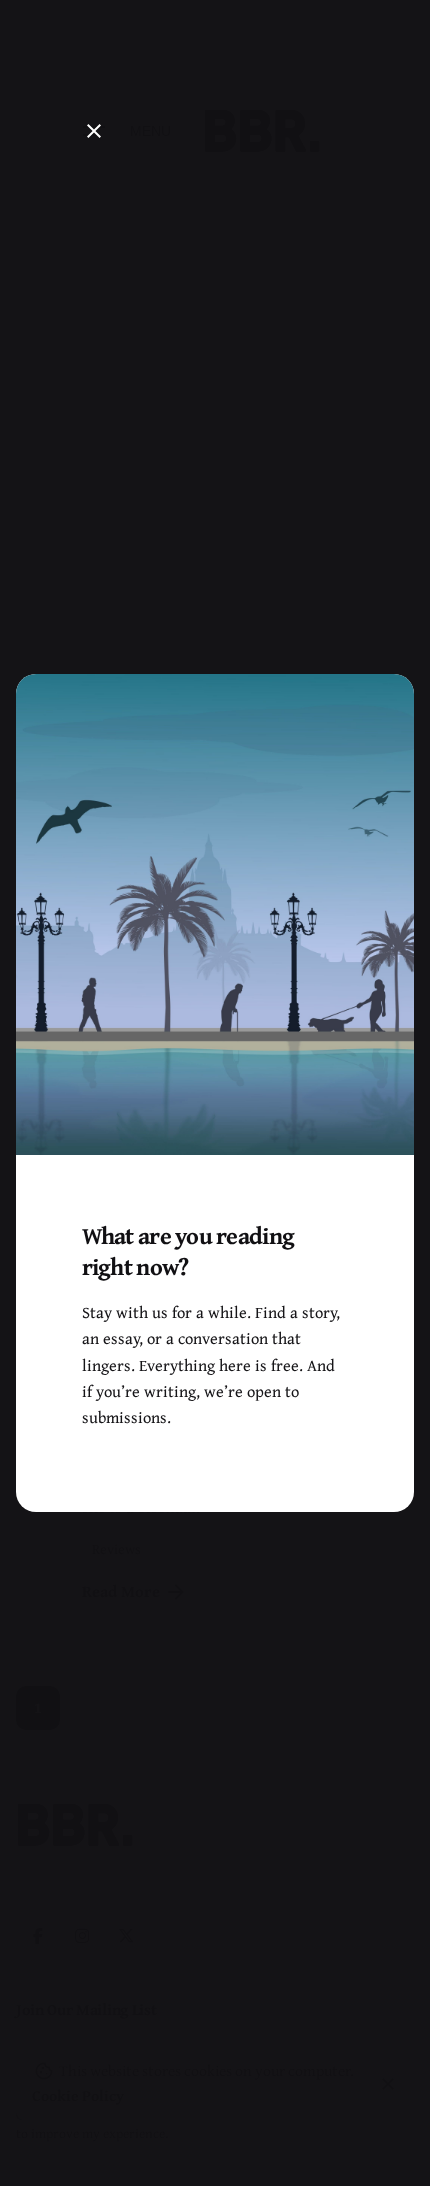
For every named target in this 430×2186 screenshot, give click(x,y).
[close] (94, 131)
